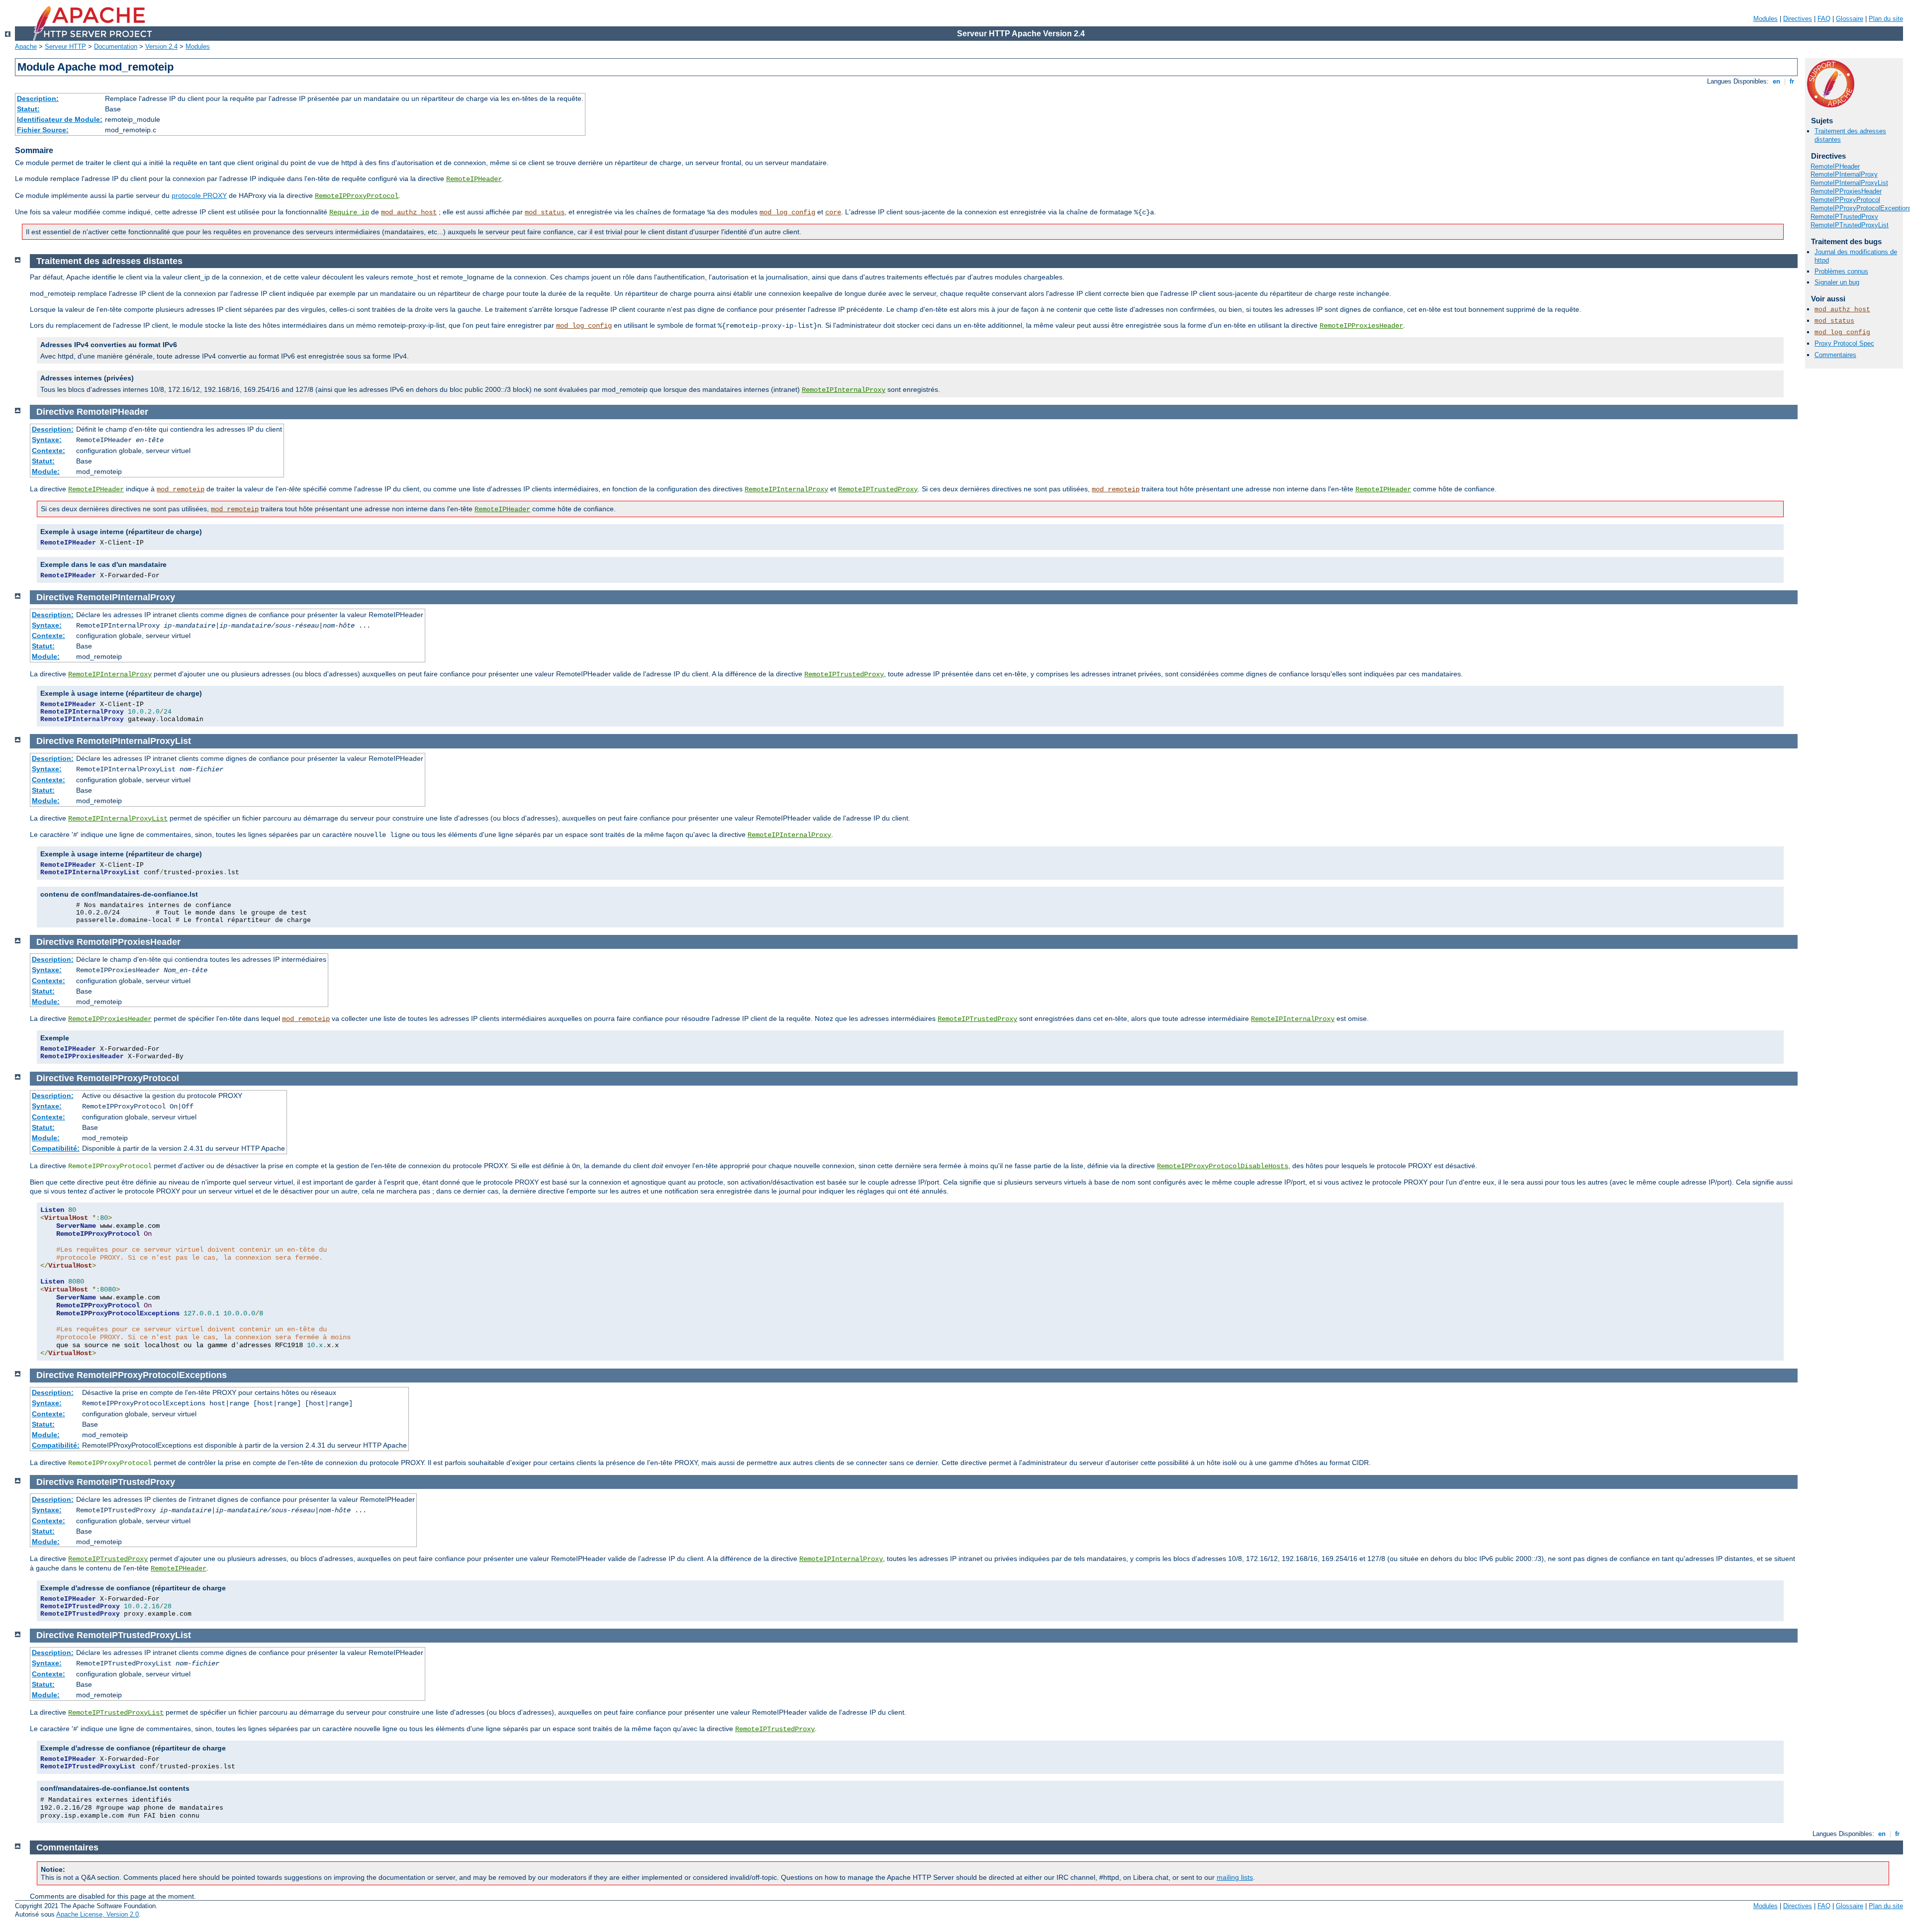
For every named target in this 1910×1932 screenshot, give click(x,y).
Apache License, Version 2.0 (97, 1914)
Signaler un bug (1837, 282)
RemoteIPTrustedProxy (1844, 217)
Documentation (116, 46)
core (833, 212)
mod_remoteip (181, 489)
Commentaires (1835, 355)
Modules (1766, 19)
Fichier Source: (43, 130)
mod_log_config (787, 212)
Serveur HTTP (65, 46)
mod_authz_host (409, 212)
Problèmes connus (1841, 271)
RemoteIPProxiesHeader (1846, 191)
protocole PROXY (199, 195)
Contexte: (48, 451)
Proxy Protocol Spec (1844, 343)
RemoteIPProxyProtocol (357, 196)
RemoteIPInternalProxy (1844, 174)
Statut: (28, 109)
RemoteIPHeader (474, 179)
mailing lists (1235, 1877)
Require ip (349, 212)
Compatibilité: (56, 1148)
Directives (1798, 19)
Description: (38, 98)
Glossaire (1850, 19)
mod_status (545, 212)
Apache (26, 46)
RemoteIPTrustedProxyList (1850, 225)
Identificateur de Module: (60, 119)
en (1776, 81)
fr (1792, 81)
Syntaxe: (47, 440)
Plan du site (1886, 19)
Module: (46, 471)
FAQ (1824, 19)
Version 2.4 (161, 46)
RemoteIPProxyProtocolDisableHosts (1223, 1166)
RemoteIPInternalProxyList (1849, 183)
